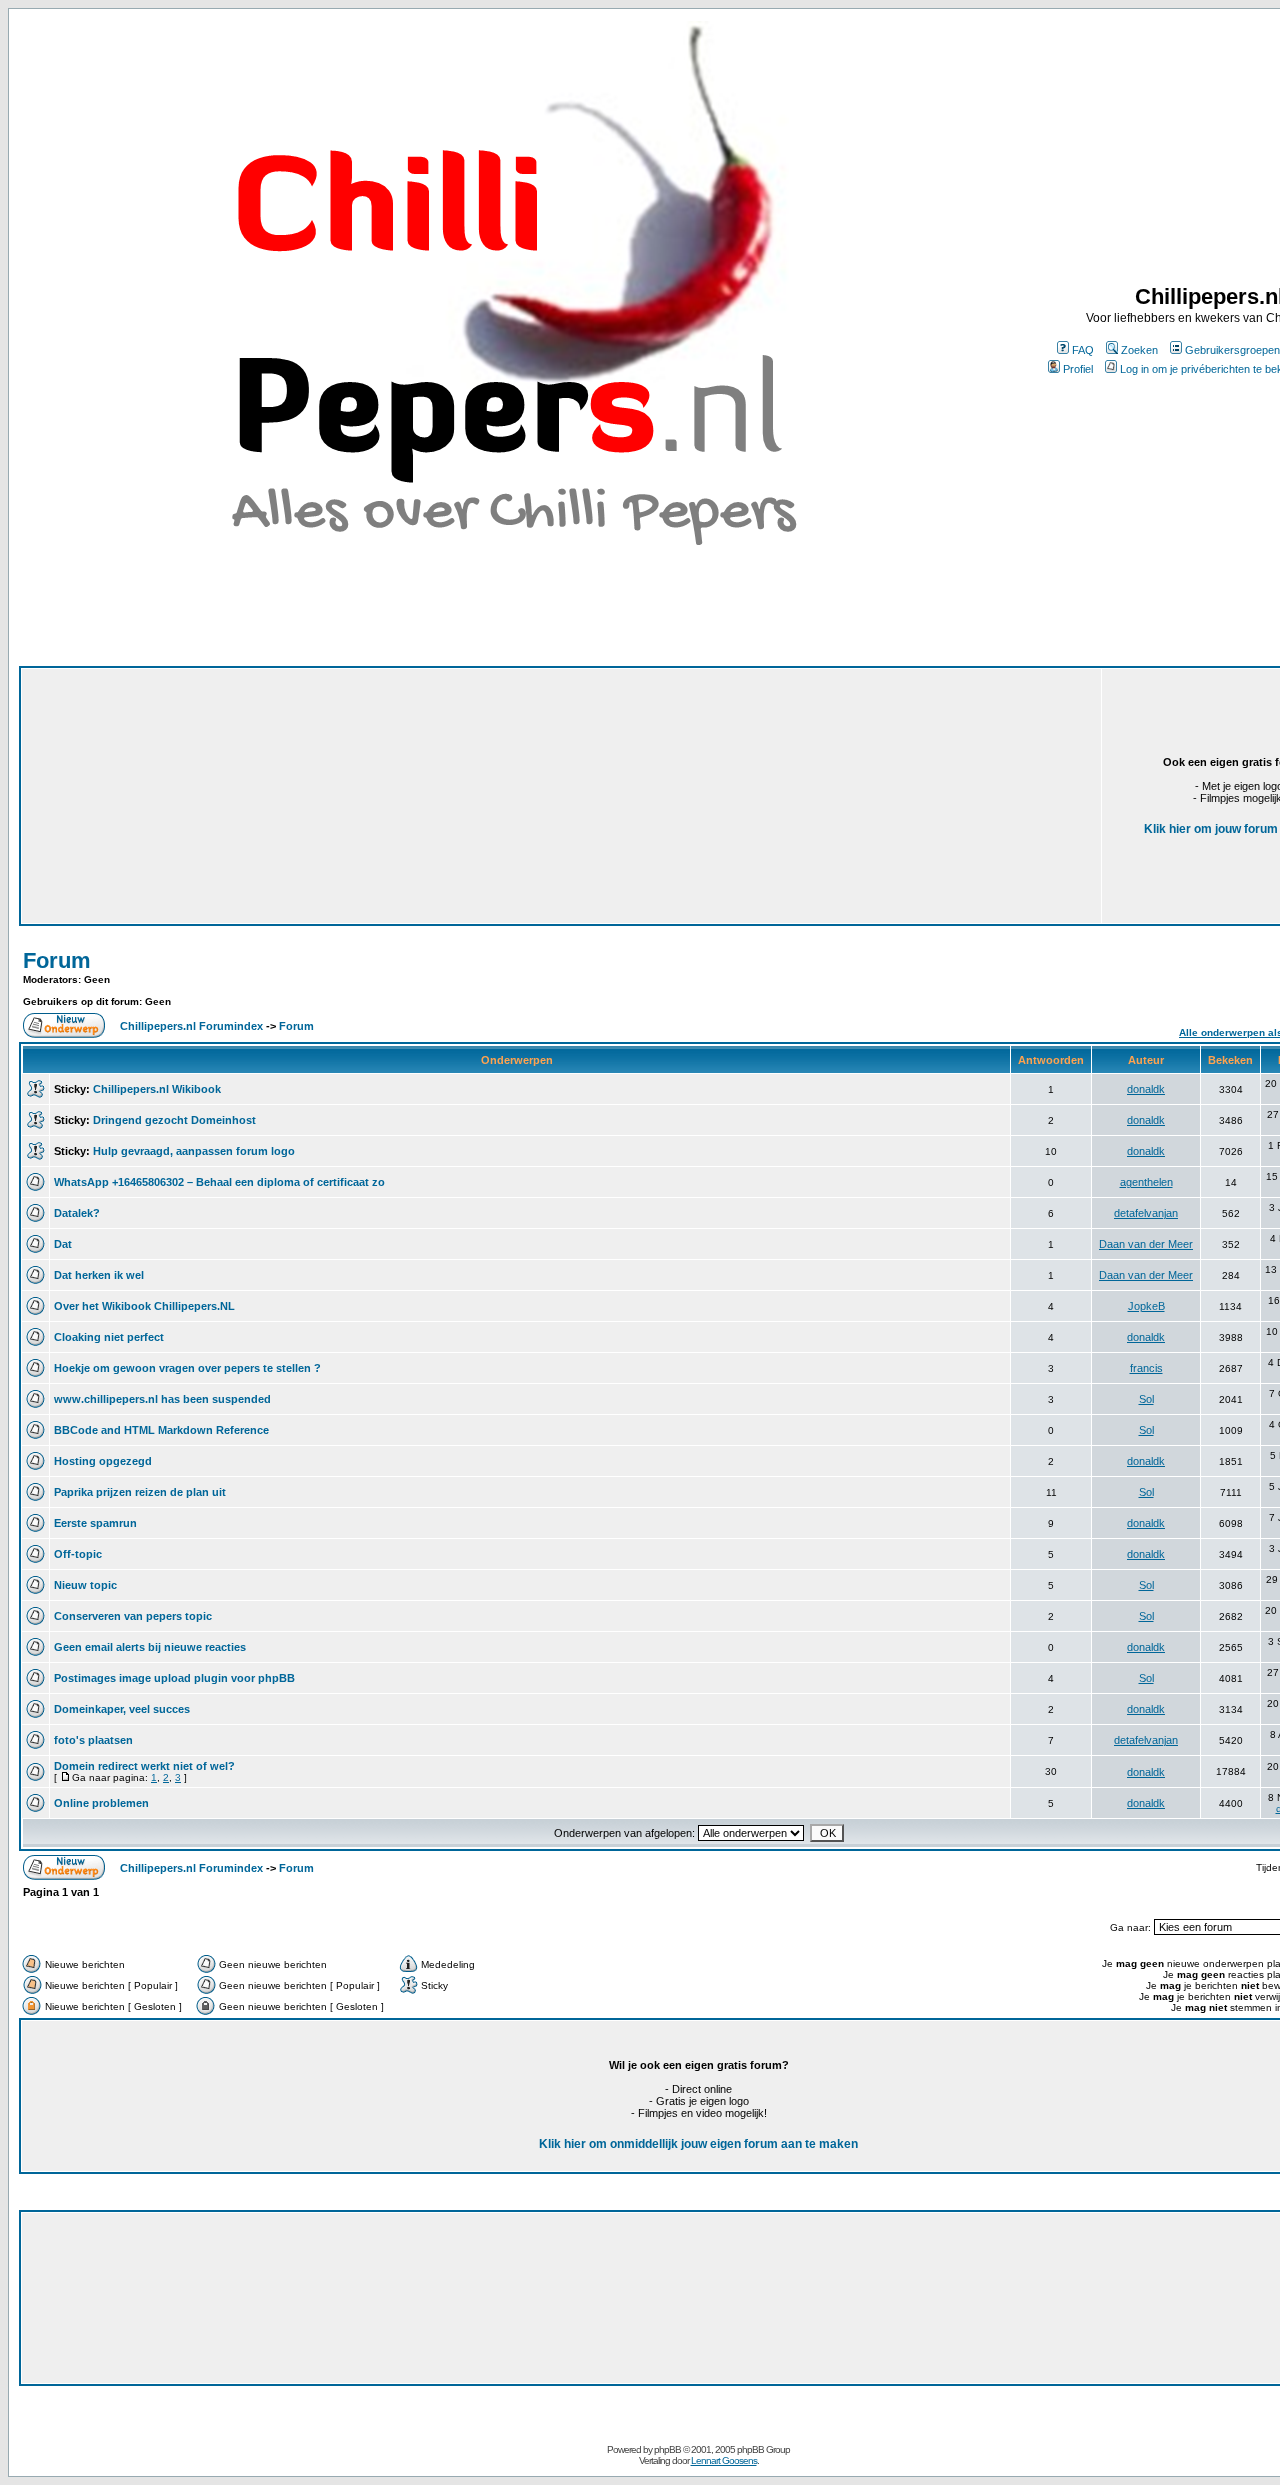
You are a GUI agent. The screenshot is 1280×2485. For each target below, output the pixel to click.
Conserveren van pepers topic (133, 1616)
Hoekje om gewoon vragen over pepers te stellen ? (187, 1368)
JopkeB (1146, 1306)
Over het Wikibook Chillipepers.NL (144, 1306)
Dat (63, 1244)
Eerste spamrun (95, 1523)
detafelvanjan (1146, 1213)
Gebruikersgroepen (1232, 350)
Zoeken (1139, 350)
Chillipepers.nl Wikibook (157, 1089)
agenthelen (1146, 1182)
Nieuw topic (85, 1585)
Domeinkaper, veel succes (122, 1709)
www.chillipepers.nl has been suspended (162, 1399)
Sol (1146, 1399)
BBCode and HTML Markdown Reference (161, 1430)
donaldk (1146, 1089)
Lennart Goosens (724, 2460)
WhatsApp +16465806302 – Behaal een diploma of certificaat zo (219, 1182)
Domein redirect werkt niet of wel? (144, 1766)
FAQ (1083, 350)
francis (1146, 1368)
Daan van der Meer (1146, 1244)
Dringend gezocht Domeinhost (174, 1120)
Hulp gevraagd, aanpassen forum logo (194, 1151)
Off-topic (78, 1554)
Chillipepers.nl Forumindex (191, 1026)
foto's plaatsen (93, 1740)
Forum (57, 960)
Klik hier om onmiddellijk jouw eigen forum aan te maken (698, 2144)
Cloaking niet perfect (109, 1337)
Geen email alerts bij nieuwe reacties (150, 1647)
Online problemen (101, 1803)
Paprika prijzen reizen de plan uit (140, 1492)
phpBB (667, 2449)
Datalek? (77, 1213)
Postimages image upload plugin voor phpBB (174, 1678)
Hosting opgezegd (103, 1461)
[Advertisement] (405, 767)
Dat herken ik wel (99, 1275)
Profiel (1078, 369)
